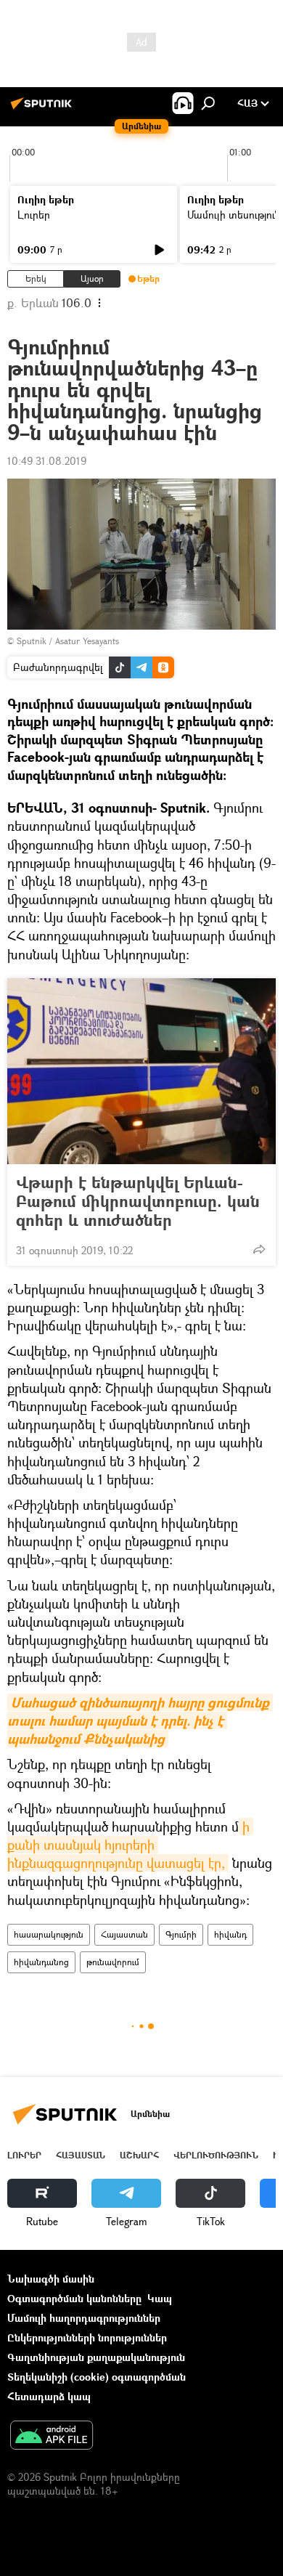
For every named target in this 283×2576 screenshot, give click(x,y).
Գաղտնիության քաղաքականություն (96, 2357)
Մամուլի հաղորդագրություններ (84, 2318)
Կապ (160, 2298)
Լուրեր (34, 215)
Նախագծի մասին (51, 2279)
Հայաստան (124, 1934)
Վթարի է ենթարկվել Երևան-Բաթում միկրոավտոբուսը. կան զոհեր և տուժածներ (138, 1201)
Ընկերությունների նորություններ (87, 2337)
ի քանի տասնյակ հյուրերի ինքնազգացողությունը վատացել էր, (130, 1845)
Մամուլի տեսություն (234, 215)
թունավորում (113, 1962)
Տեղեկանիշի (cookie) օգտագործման (97, 2377)
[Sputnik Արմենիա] (44, 109)
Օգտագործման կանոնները (74, 2298)
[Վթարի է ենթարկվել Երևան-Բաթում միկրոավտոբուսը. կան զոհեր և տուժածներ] (141, 1071)
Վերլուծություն (216, 2155)
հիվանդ (230, 1934)
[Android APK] (52, 2437)
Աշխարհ (139, 2155)
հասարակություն (49, 1934)
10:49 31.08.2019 (47, 461)
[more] (259, 1249)
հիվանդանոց (41, 1962)
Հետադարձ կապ (49, 2396)
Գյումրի (181, 1934)
